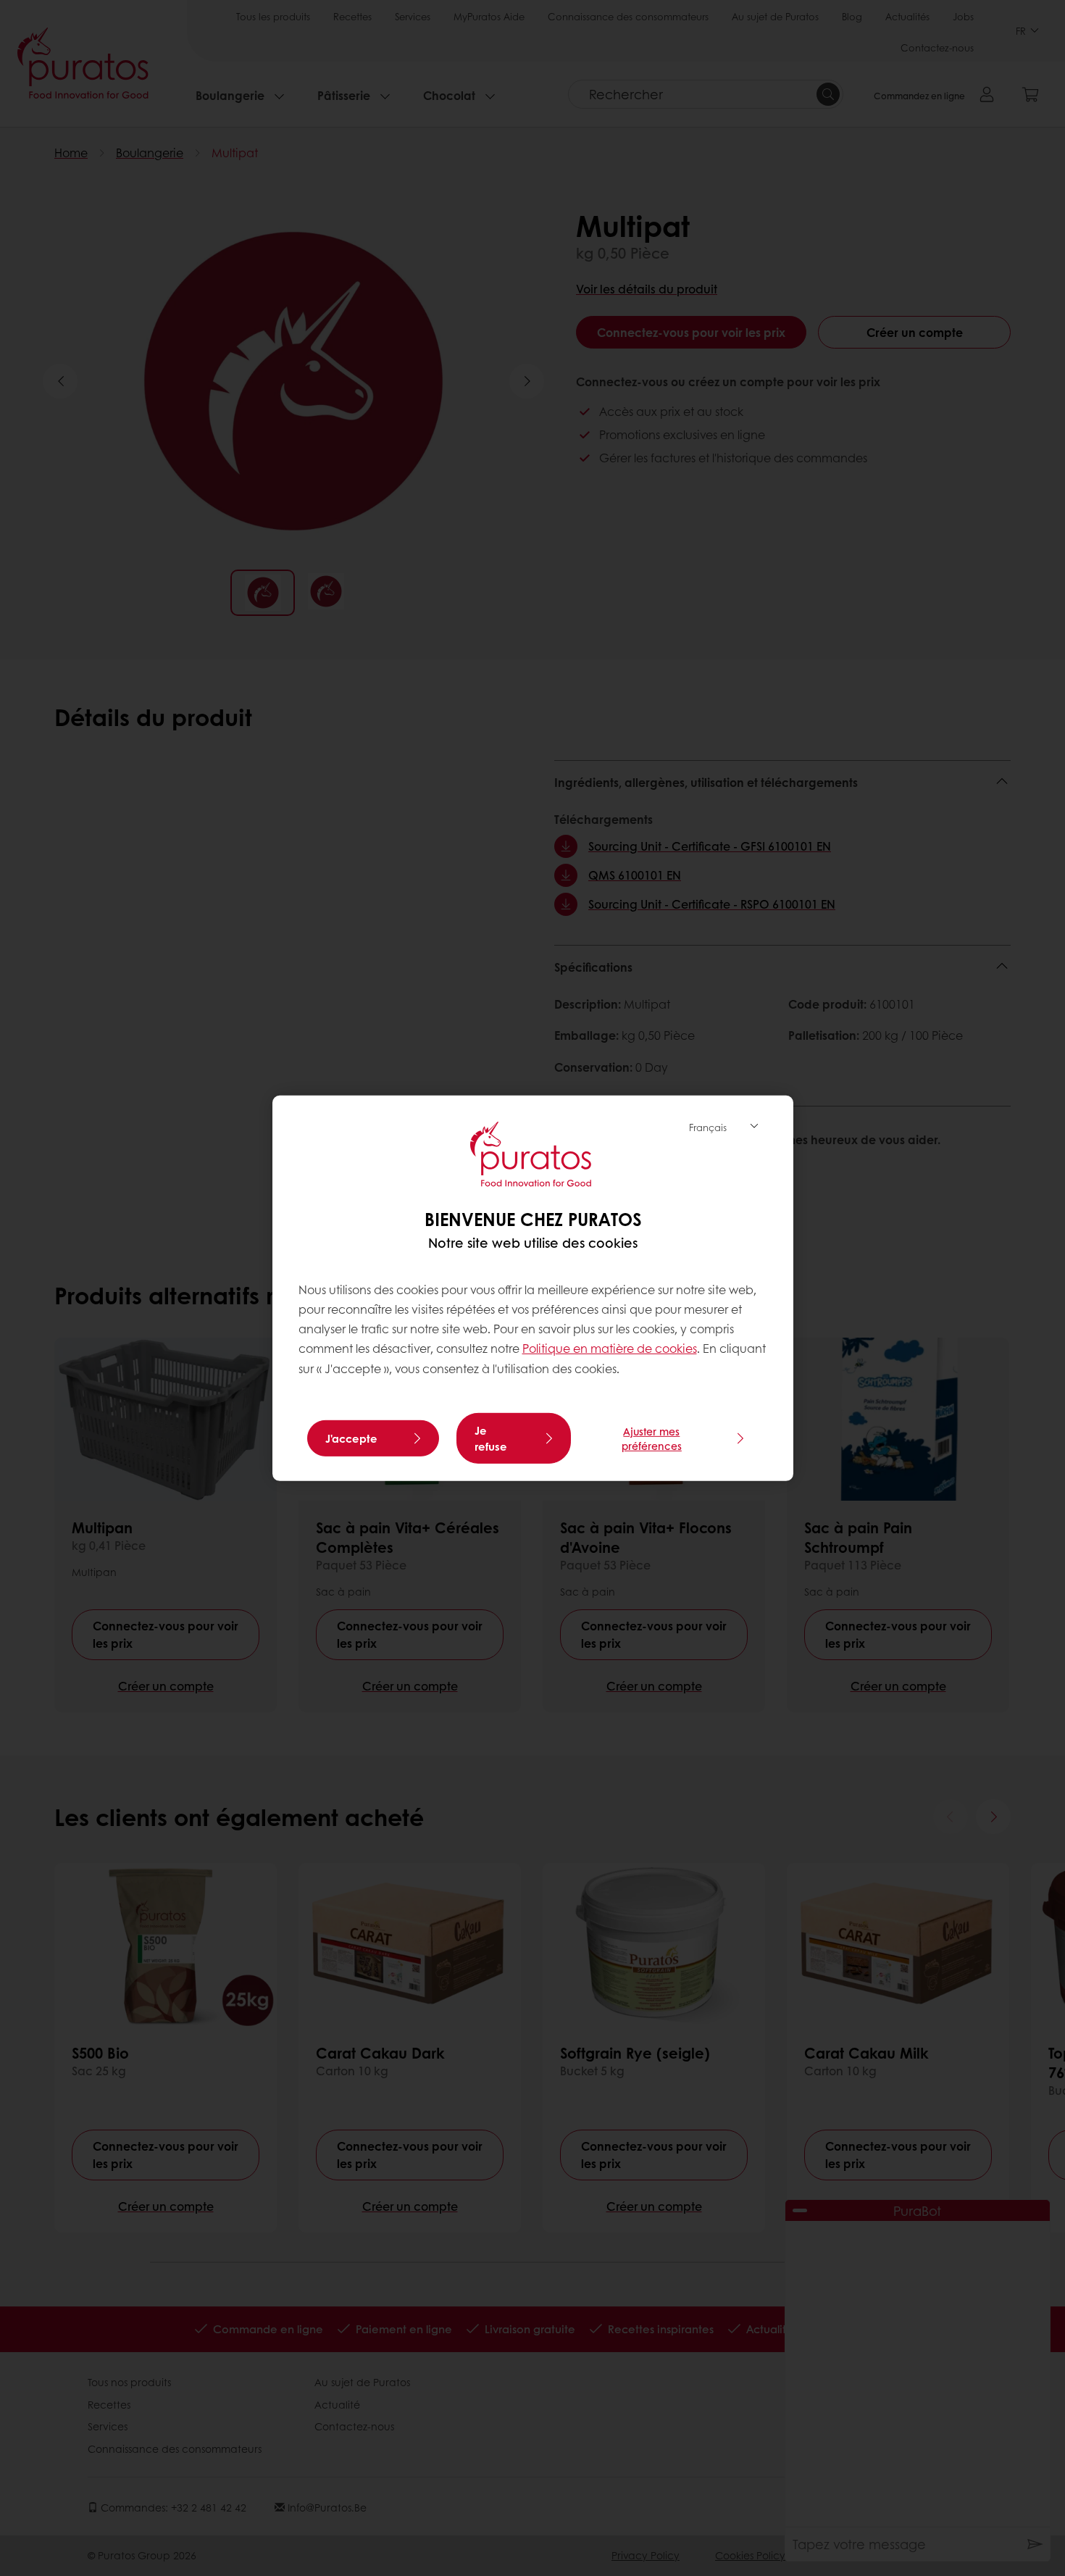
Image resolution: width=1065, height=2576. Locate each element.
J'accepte (351, 1438)
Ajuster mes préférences (652, 1438)
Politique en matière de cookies (610, 1348)
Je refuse (491, 1438)
